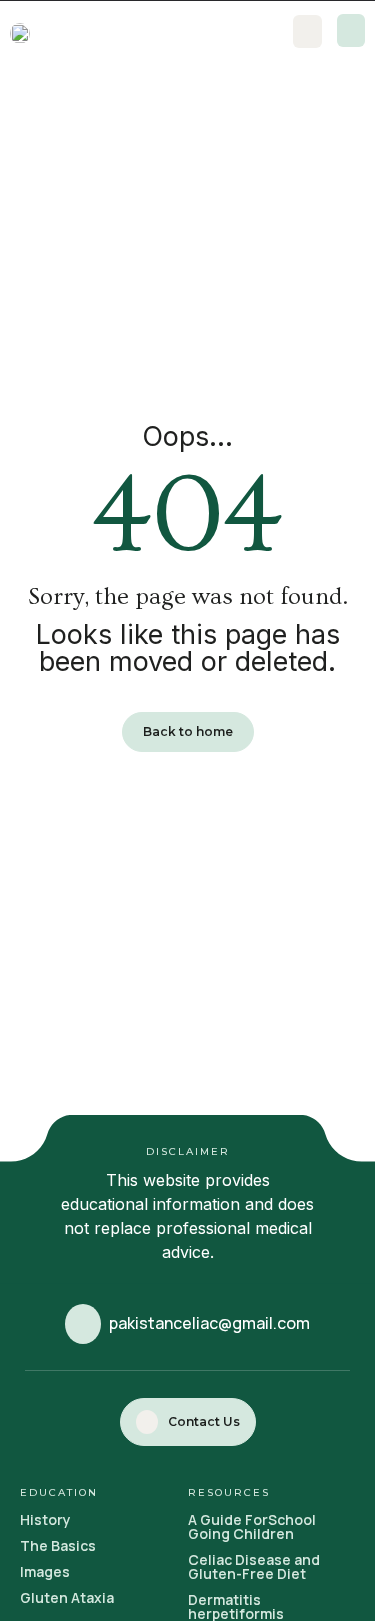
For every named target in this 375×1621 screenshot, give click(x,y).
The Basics (58, 1545)
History (45, 1519)
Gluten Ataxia (67, 1597)
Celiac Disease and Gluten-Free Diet (254, 1566)
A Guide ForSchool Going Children (252, 1526)
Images (45, 1571)
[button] (351, 30)
